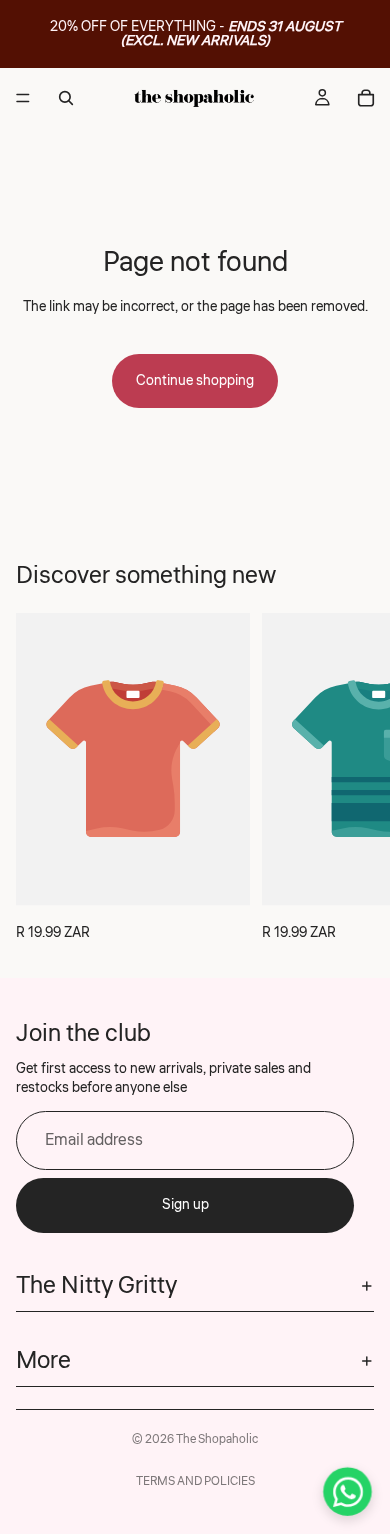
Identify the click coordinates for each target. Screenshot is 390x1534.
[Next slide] (352, 779)
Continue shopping (195, 381)
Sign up (185, 1205)
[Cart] (366, 98)
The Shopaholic (217, 1439)
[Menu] (23, 98)
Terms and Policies (195, 1481)
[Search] (66, 98)
